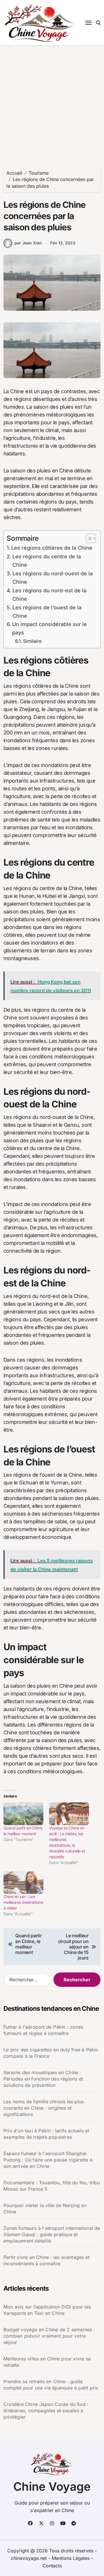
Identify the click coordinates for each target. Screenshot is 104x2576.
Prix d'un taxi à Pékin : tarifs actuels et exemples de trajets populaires (46, 2134)
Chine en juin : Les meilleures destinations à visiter (23, 1902)
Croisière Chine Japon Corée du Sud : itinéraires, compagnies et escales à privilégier (46, 2411)
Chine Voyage (52, 2487)
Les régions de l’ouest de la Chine (47, 612)
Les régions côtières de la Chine (52, 548)
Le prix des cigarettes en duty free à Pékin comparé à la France (51, 2053)
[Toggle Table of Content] (88, 538)
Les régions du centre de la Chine (47, 561)
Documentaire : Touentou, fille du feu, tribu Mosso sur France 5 (52, 2186)
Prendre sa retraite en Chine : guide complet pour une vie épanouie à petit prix (51, 2385)
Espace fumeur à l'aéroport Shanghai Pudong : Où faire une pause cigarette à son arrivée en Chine (48, 2160)
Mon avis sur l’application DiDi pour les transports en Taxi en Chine (47, 2310)
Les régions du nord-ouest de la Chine (53, 578)
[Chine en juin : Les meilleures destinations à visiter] (23, 1883)
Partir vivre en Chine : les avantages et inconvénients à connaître (47, 2260)
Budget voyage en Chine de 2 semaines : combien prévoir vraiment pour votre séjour (49, 2336)
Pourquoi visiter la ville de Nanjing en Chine (45, 2208)
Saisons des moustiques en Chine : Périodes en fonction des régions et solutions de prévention (43, 2079)
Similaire (32, 641)
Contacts (52, 2566)
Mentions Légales (71, 2558)
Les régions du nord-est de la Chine (49, 595)
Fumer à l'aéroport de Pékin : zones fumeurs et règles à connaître (43, 2030)
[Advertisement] (52, 101)
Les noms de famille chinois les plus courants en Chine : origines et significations (44, 2108)
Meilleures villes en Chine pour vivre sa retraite (47, 2362)
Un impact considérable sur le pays (50, 628)
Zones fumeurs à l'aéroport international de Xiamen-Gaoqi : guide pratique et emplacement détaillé (52, 2234)
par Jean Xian (28, 243)
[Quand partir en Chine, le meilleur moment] (23, 1814)
